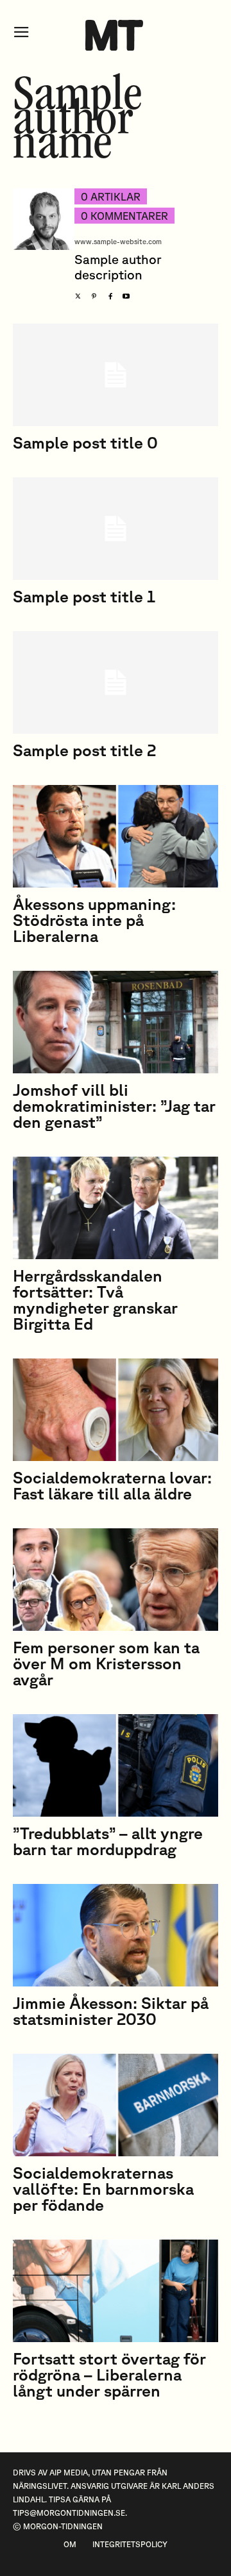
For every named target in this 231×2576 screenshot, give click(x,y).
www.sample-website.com (118, 241)
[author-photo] (44, 246)
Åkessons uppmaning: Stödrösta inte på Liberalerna (94, 920)
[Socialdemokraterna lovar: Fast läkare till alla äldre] (116, 1410)
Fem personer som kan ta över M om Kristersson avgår (106, 1663)
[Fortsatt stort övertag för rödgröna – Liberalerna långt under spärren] (116, 2291)
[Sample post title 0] (116, 375)
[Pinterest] (94, 293)
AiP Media (69, 2473)
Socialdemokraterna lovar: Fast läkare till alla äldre (112, 1485)
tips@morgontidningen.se (69, 2513)
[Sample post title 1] (116, 529)
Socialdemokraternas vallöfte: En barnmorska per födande (103, 2189)
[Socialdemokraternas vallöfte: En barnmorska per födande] (116, 2105)
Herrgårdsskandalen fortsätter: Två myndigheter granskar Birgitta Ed (95, 1300)
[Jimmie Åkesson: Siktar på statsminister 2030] (116, 1935)
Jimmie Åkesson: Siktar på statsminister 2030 (111, 2011)
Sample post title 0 (85, 442)
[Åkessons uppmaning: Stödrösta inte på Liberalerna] (116, 836)
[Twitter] (78, 293)
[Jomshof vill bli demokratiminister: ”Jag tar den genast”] (116, 1022)
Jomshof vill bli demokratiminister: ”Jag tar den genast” (114, 1106)
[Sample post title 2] (116, 682)
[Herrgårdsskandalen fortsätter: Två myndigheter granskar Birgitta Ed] (116, 1208)
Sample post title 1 (84, 596)
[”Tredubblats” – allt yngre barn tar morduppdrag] (116, 1765)
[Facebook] (110, 293)
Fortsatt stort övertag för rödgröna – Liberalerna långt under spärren (109, 2374)
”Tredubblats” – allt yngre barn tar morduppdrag (108, 1841)
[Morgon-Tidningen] (116, 35)
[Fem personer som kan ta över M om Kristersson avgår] (116, 1580)
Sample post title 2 (84, 750)
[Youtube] (126, 293)
